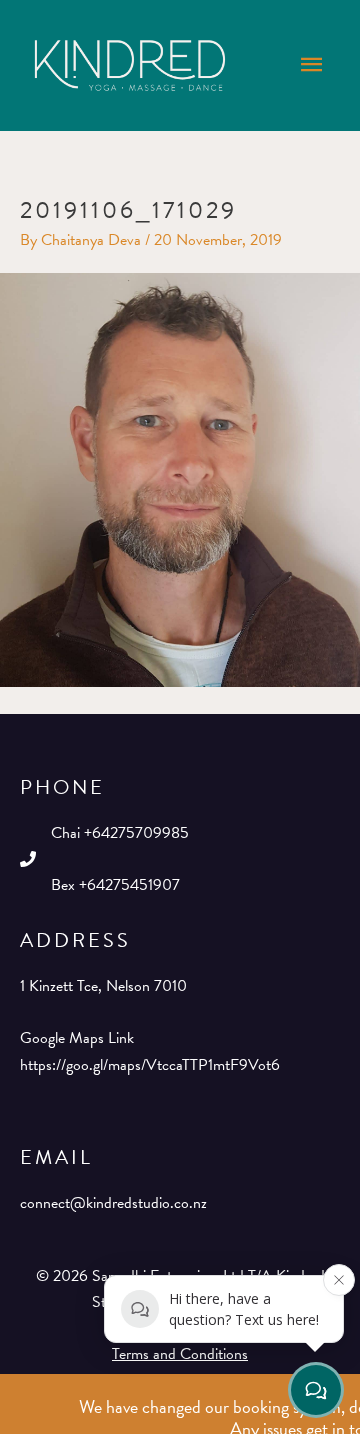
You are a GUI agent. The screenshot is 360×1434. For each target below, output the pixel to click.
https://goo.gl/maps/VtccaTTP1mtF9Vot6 (150, 1065)
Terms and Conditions (180, 1354)
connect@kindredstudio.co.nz (113, 1203)
